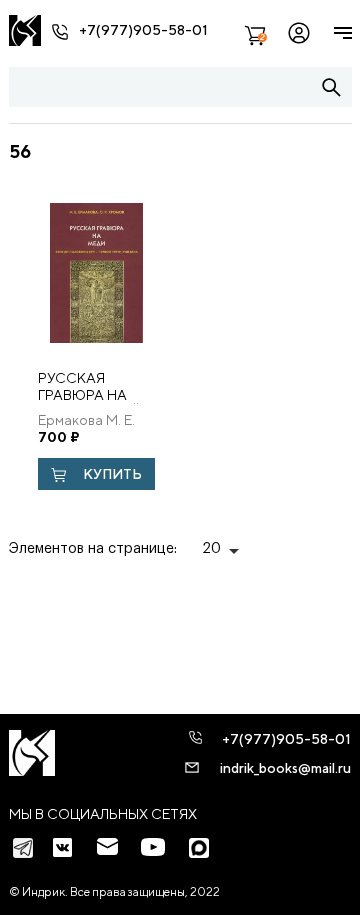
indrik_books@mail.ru (285, 768)
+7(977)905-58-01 (143, 30)
